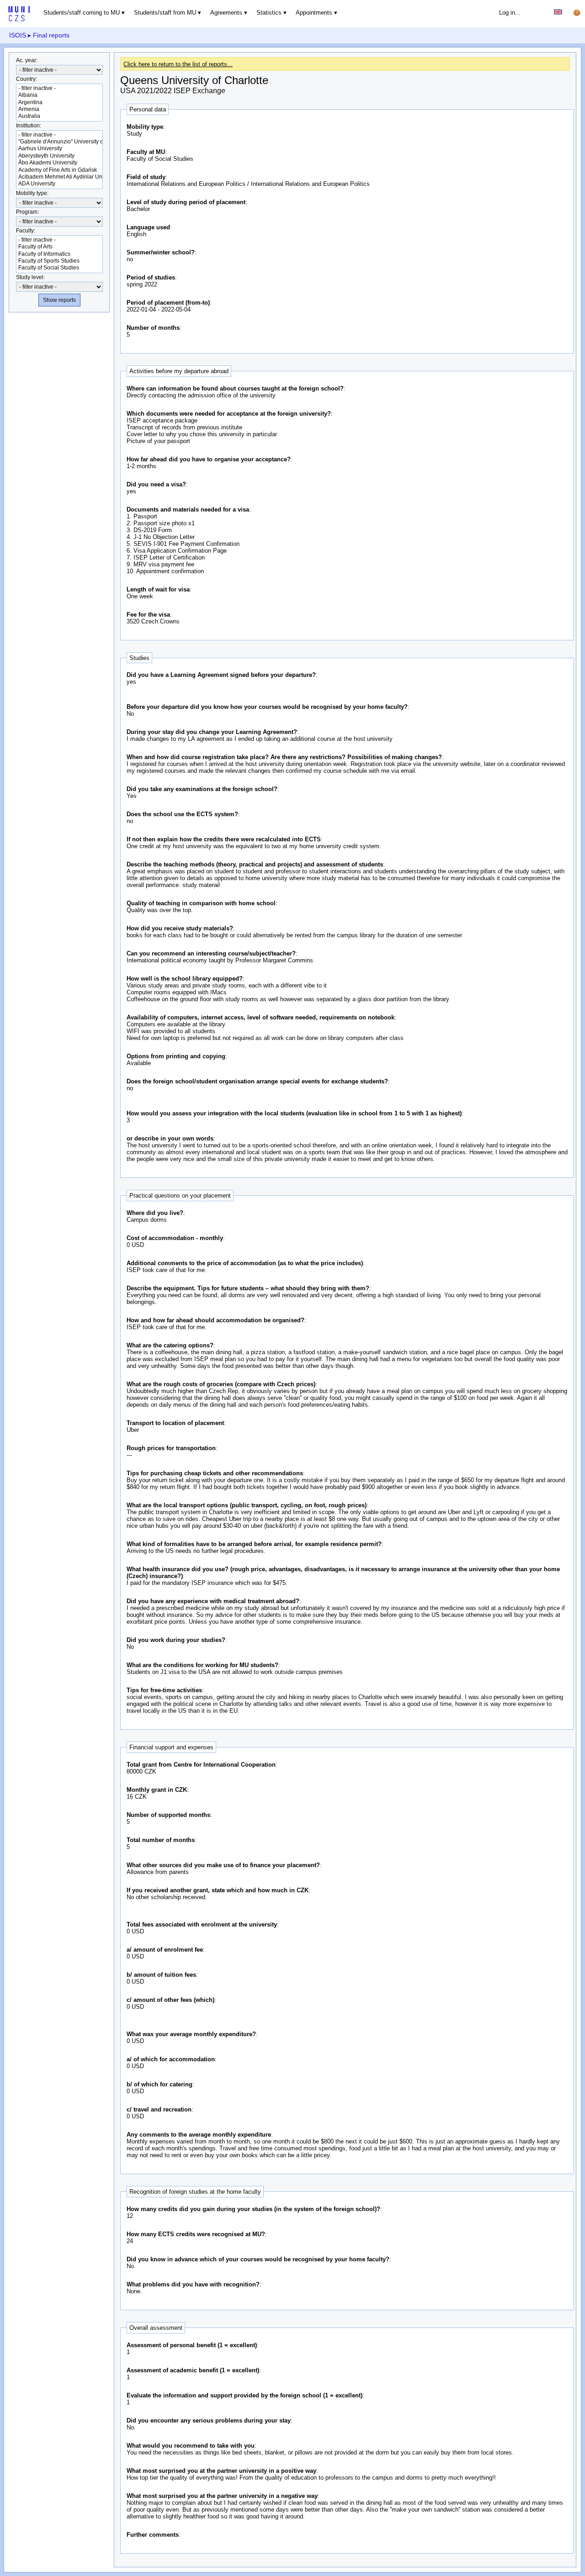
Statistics (269, 13)
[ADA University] (59, 184)
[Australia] (59, 116)
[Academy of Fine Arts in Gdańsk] (59, 170)
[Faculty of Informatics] (59, 254)
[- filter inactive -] (59, 88)
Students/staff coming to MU (82, 13)
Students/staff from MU (165, 13)
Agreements (226, 13)
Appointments (314, 13)
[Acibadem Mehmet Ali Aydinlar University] (59, 177)
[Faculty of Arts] (59, 247)
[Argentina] (59, 103)
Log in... (510, 13)
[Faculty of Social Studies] (59, 268)
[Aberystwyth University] (59, 156)
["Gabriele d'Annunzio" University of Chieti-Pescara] (59, 142)
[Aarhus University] (59, 149)
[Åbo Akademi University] (59, 163)
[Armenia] (59, 109)
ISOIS (18, 35)
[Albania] (59, 95)
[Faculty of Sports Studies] (59, 261)
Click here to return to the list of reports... (178, 64)
